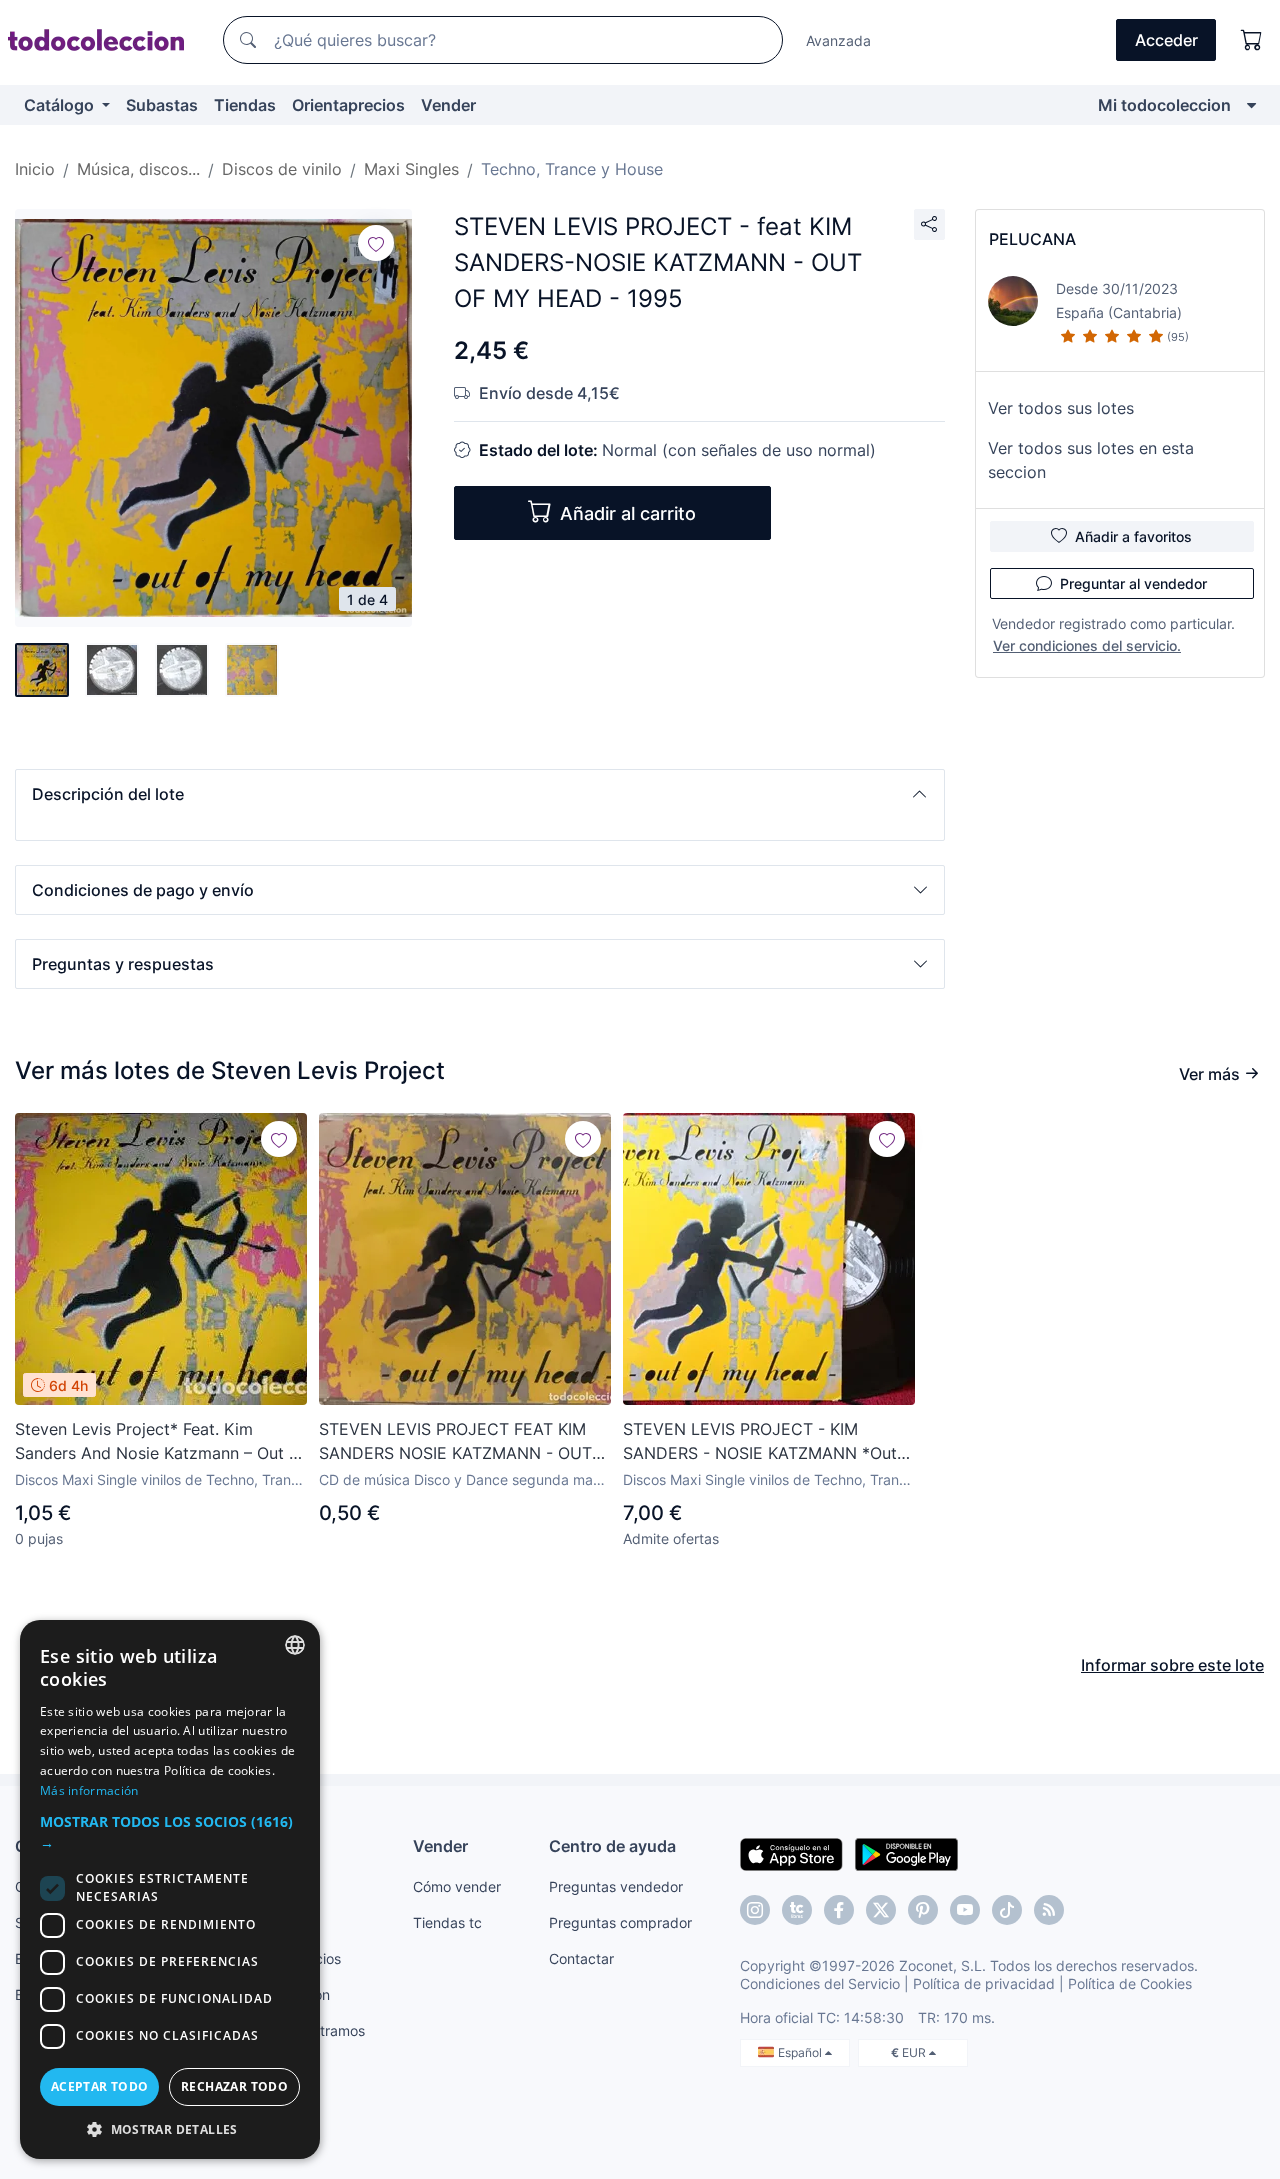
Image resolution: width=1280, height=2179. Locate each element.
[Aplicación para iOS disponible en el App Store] (791, 1853)
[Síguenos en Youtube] (965, 1910)
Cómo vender (457, 1886)
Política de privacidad (984, 1983)
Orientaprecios (348, 105)
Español (801, 2052)
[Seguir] (376, 243)
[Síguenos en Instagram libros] (797, 1910)
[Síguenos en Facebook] (839, 1910)
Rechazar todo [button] (234, 2086)
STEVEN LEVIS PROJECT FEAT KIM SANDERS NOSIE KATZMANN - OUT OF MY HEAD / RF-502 (455, 1442)
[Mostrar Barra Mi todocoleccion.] (1251, 105)
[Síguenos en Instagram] (755, 1910)
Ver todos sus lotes (1061, 408)
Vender (448, 105)
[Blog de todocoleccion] (1049, 1910)
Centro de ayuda (612, 1846)
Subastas (162, 105)
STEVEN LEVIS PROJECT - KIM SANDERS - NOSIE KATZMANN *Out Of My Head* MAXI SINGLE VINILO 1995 (760, 1442)
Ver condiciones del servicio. (1087, 645)
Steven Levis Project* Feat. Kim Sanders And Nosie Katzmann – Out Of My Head (161, 1442)
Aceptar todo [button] (100, 2086)
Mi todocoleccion (1164, 105)
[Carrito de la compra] (1252, 40)
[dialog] (170, 1889)
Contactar (581, 1958)
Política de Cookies (1130, 1983)
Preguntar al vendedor (1133, 583)
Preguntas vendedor (616, 1886)
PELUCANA (1032, 239)
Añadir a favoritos (1133, 536)
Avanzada (838, 40)
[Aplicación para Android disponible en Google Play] (906, 1853)
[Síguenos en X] (881, 1910)
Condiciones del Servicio (820, 1983)
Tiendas (245, 105)
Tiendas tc (447, 1922)
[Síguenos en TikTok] (1007, 1910)
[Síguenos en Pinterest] (923, 1910)
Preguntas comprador (620, 1922)
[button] (480, 794)
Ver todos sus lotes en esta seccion (1091, 460)
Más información (89, 1790)
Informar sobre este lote (1172, 1665)
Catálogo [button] (61, 105)
